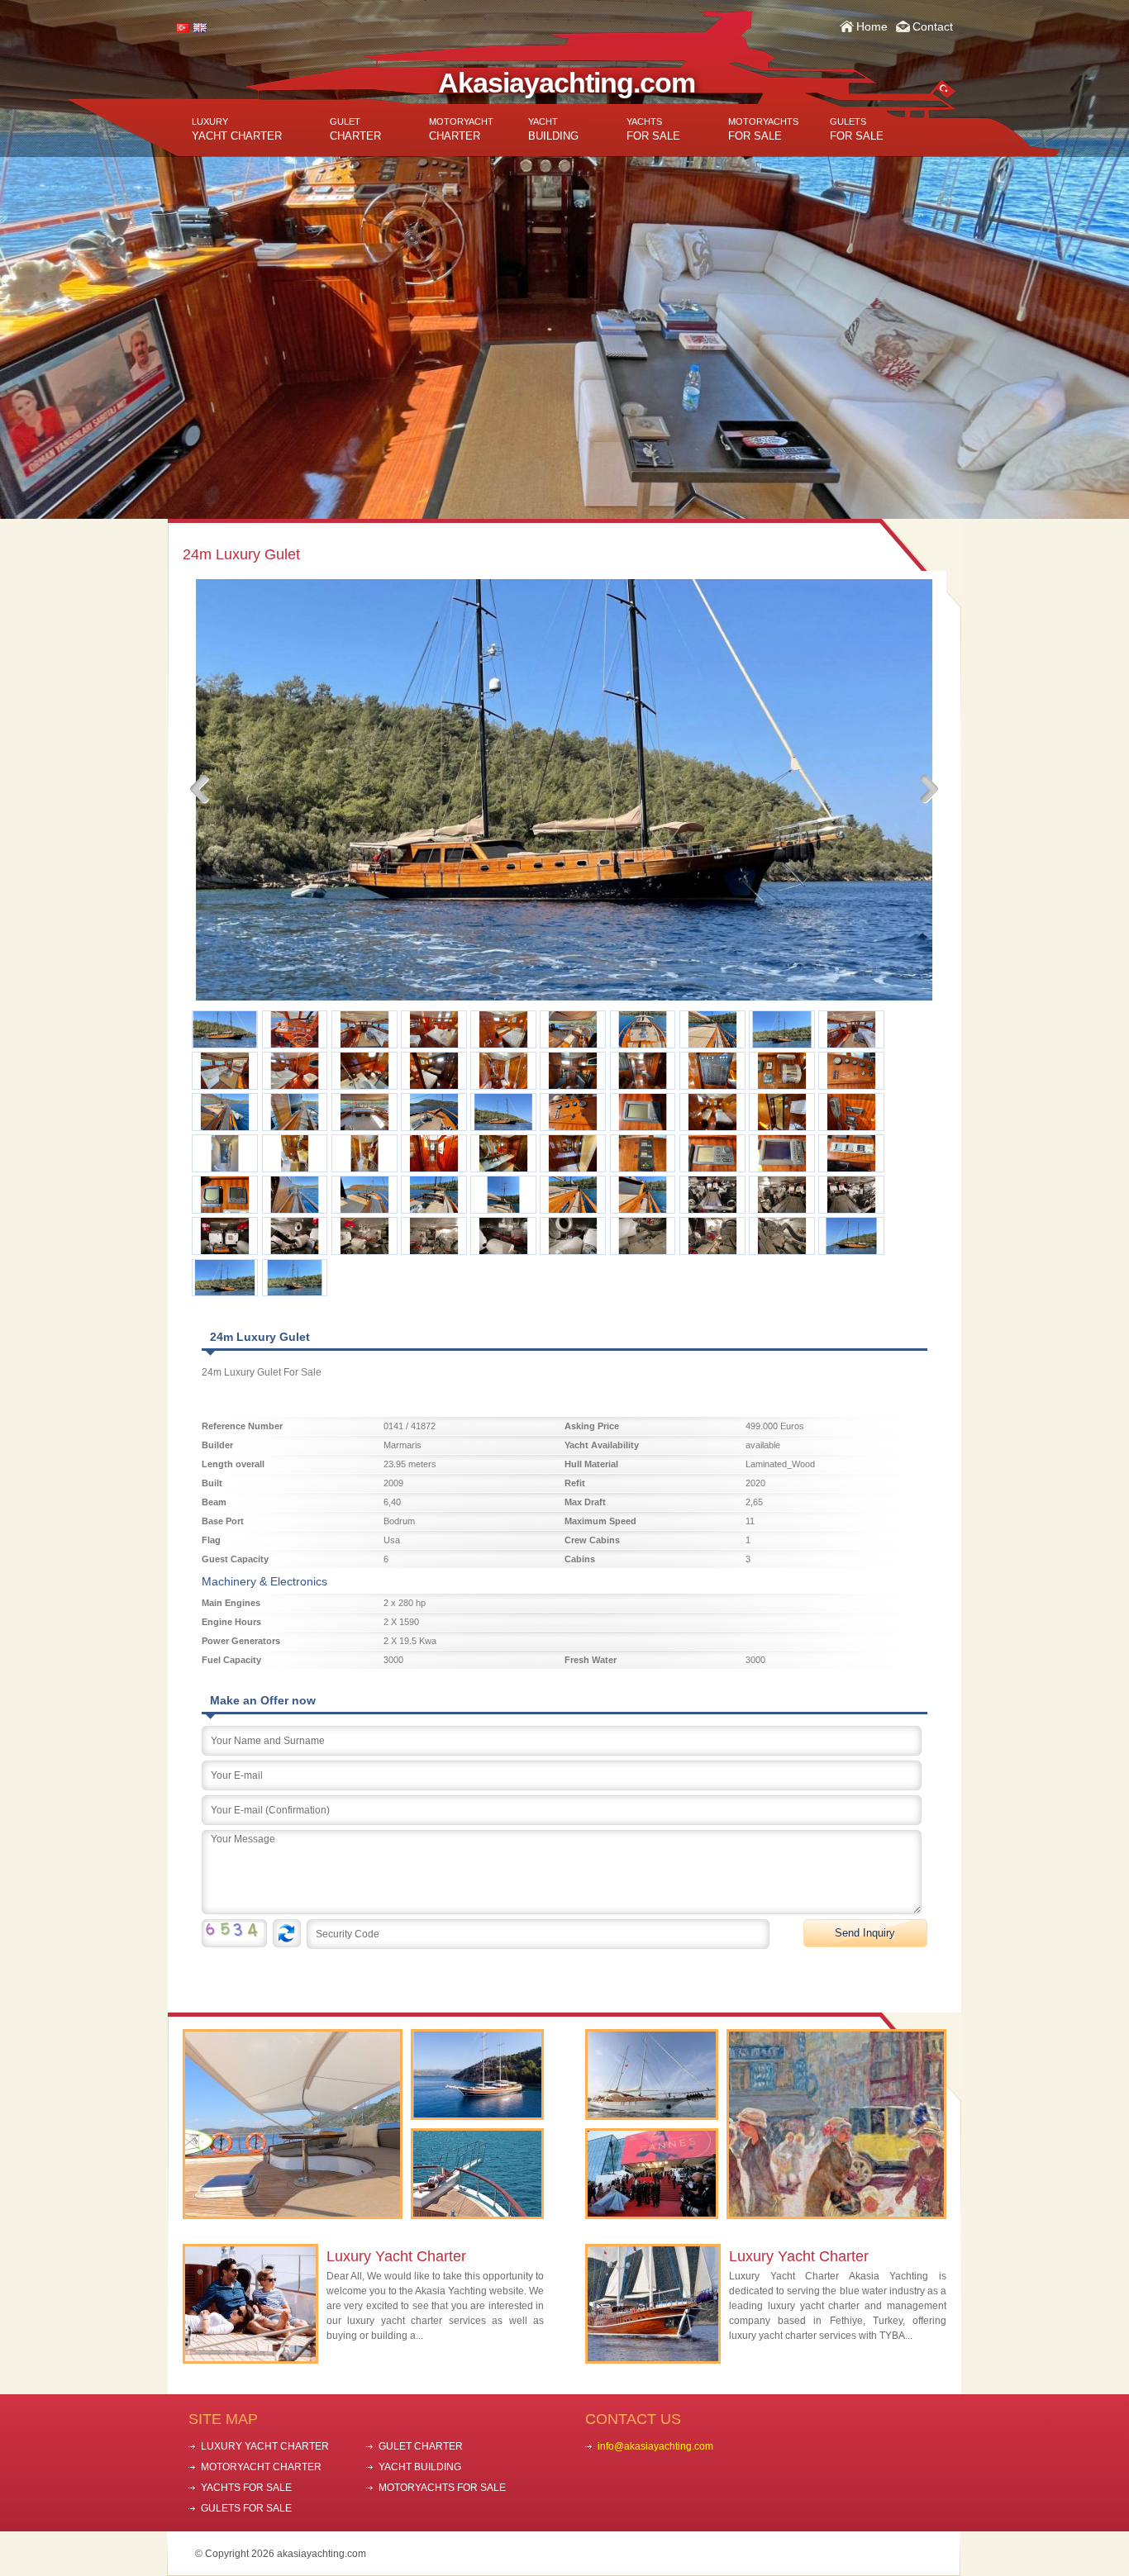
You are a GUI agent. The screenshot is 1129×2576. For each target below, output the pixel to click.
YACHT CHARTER (237, 129)
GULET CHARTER (421, 2446)
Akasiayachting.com (567, 83)
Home (872, 26)
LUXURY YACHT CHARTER (265, 2446)
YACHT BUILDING (420, 2467)
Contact (933, 26)
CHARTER (355, 129)
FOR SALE (653, 129)
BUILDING (553, 129)
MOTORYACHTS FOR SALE (442, 2488)
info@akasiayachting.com (655, 2446)
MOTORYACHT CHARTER (261, 2467)
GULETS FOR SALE (246, 2508)
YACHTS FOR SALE (246, 2488)
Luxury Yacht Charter (396, 2256)
